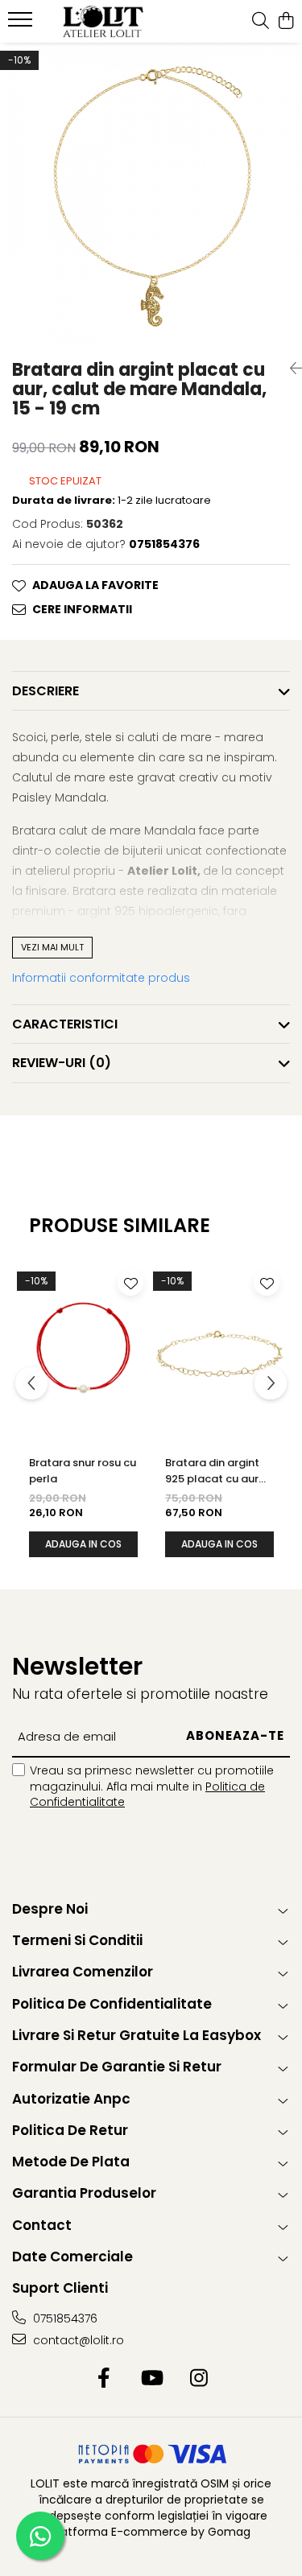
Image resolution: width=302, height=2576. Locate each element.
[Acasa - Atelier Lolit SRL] (103, 22)
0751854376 (64, 2318)
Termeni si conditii (77, 1940)
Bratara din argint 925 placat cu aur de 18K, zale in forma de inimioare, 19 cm (219, 1471)
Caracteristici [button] (65, 1024)
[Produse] (22, 24)
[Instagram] (199, 2379)
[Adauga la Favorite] (130, 1283)
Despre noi (50, 1909)
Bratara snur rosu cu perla (83, 1471)
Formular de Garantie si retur (117, 2067)
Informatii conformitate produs (101, 978)
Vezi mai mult (52, 947)
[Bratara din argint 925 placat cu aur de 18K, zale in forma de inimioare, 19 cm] (219, 1353)
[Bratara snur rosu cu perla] (83, 1353)
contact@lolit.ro (77, 2340)
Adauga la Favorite (95, 585)
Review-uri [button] (62, 1063)
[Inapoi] (290, 369)
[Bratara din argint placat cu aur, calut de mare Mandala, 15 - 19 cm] (151, 194)
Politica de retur (70, 2130)
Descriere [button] (46, 691)
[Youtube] (151, 2379)
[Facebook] (103, 2379)
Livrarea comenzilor (83, 1972)
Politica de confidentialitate (112, 2004)
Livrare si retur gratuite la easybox (137, 2035)
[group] (151, 194)
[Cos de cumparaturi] (285, 22)
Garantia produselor (84, 2193)
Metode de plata (71, 2162)
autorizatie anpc (71, 2099)
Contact (42, 2225)
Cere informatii (82, 609)
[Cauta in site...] (261, 22)
